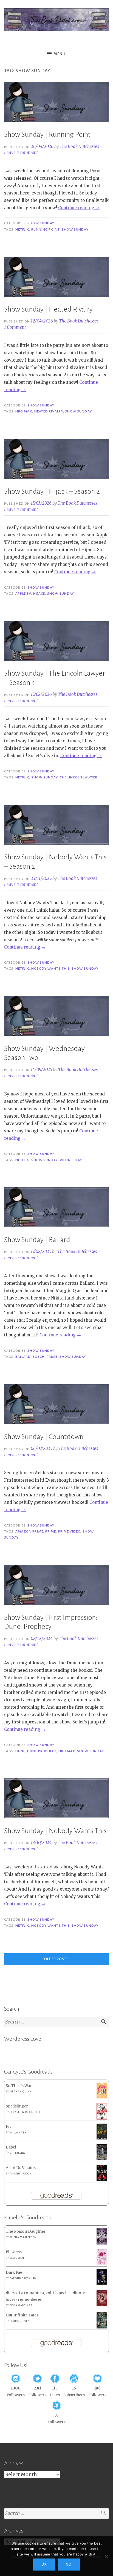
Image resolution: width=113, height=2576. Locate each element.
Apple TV (23, 594)
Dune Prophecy (42, 1751)
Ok (44, 2565)
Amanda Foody (20, 2174)
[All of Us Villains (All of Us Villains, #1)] (102, 2180)
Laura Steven (20, 2321)
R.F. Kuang (17, 2153)
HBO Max (24, 411)
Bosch (39, 1357)
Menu (60, 54)
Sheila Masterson (23, 2237)
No (69, 2565)
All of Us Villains (21, 2168)
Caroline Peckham (23, 2278)
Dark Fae (14, 2273)
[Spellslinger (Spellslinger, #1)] (102, 2118)
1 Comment (15, 327)
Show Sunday (41, 223)
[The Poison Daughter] (102, 2243)
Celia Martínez (21, 2305)
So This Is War (19, 2086)
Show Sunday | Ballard (37, 1240)
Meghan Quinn (21, 2092)
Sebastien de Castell (25, 2112)
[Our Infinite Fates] (102, 2327)
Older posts (56, 1959)
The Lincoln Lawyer (79, 777)
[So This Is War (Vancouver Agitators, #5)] (102, 2097)
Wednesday (71, 1160)
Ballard (23, 1357)
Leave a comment (21, 152)
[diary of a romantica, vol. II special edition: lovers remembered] (102, 2305)
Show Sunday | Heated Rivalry (48, 309)
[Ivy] (102, 2138)
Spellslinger (17, 2106)
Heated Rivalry (49, 411)
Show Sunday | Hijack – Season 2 (52, 492)
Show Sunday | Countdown (44, 1437)
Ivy (9, 2127)
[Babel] (102, 2159)
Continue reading (79, 208)
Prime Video (69, 1531)
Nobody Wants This (50, 969)
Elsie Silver (18, 2258)
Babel (11, 2147)
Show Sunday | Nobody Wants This (55, 1831)
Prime (52, 1357)
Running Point (46, 229)
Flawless (14, 2252)
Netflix (22, 229)
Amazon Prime (29, 1531)
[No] (106, 2556)
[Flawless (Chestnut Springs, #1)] (102, 2264)
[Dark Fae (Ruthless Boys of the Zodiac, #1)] (102, 2284)
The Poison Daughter (26, 2232)
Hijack (39, 594)
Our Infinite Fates (22, 2315)
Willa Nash (18, 2133)
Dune (20, 1751)
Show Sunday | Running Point (47, 135)
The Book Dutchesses (79, 146)
